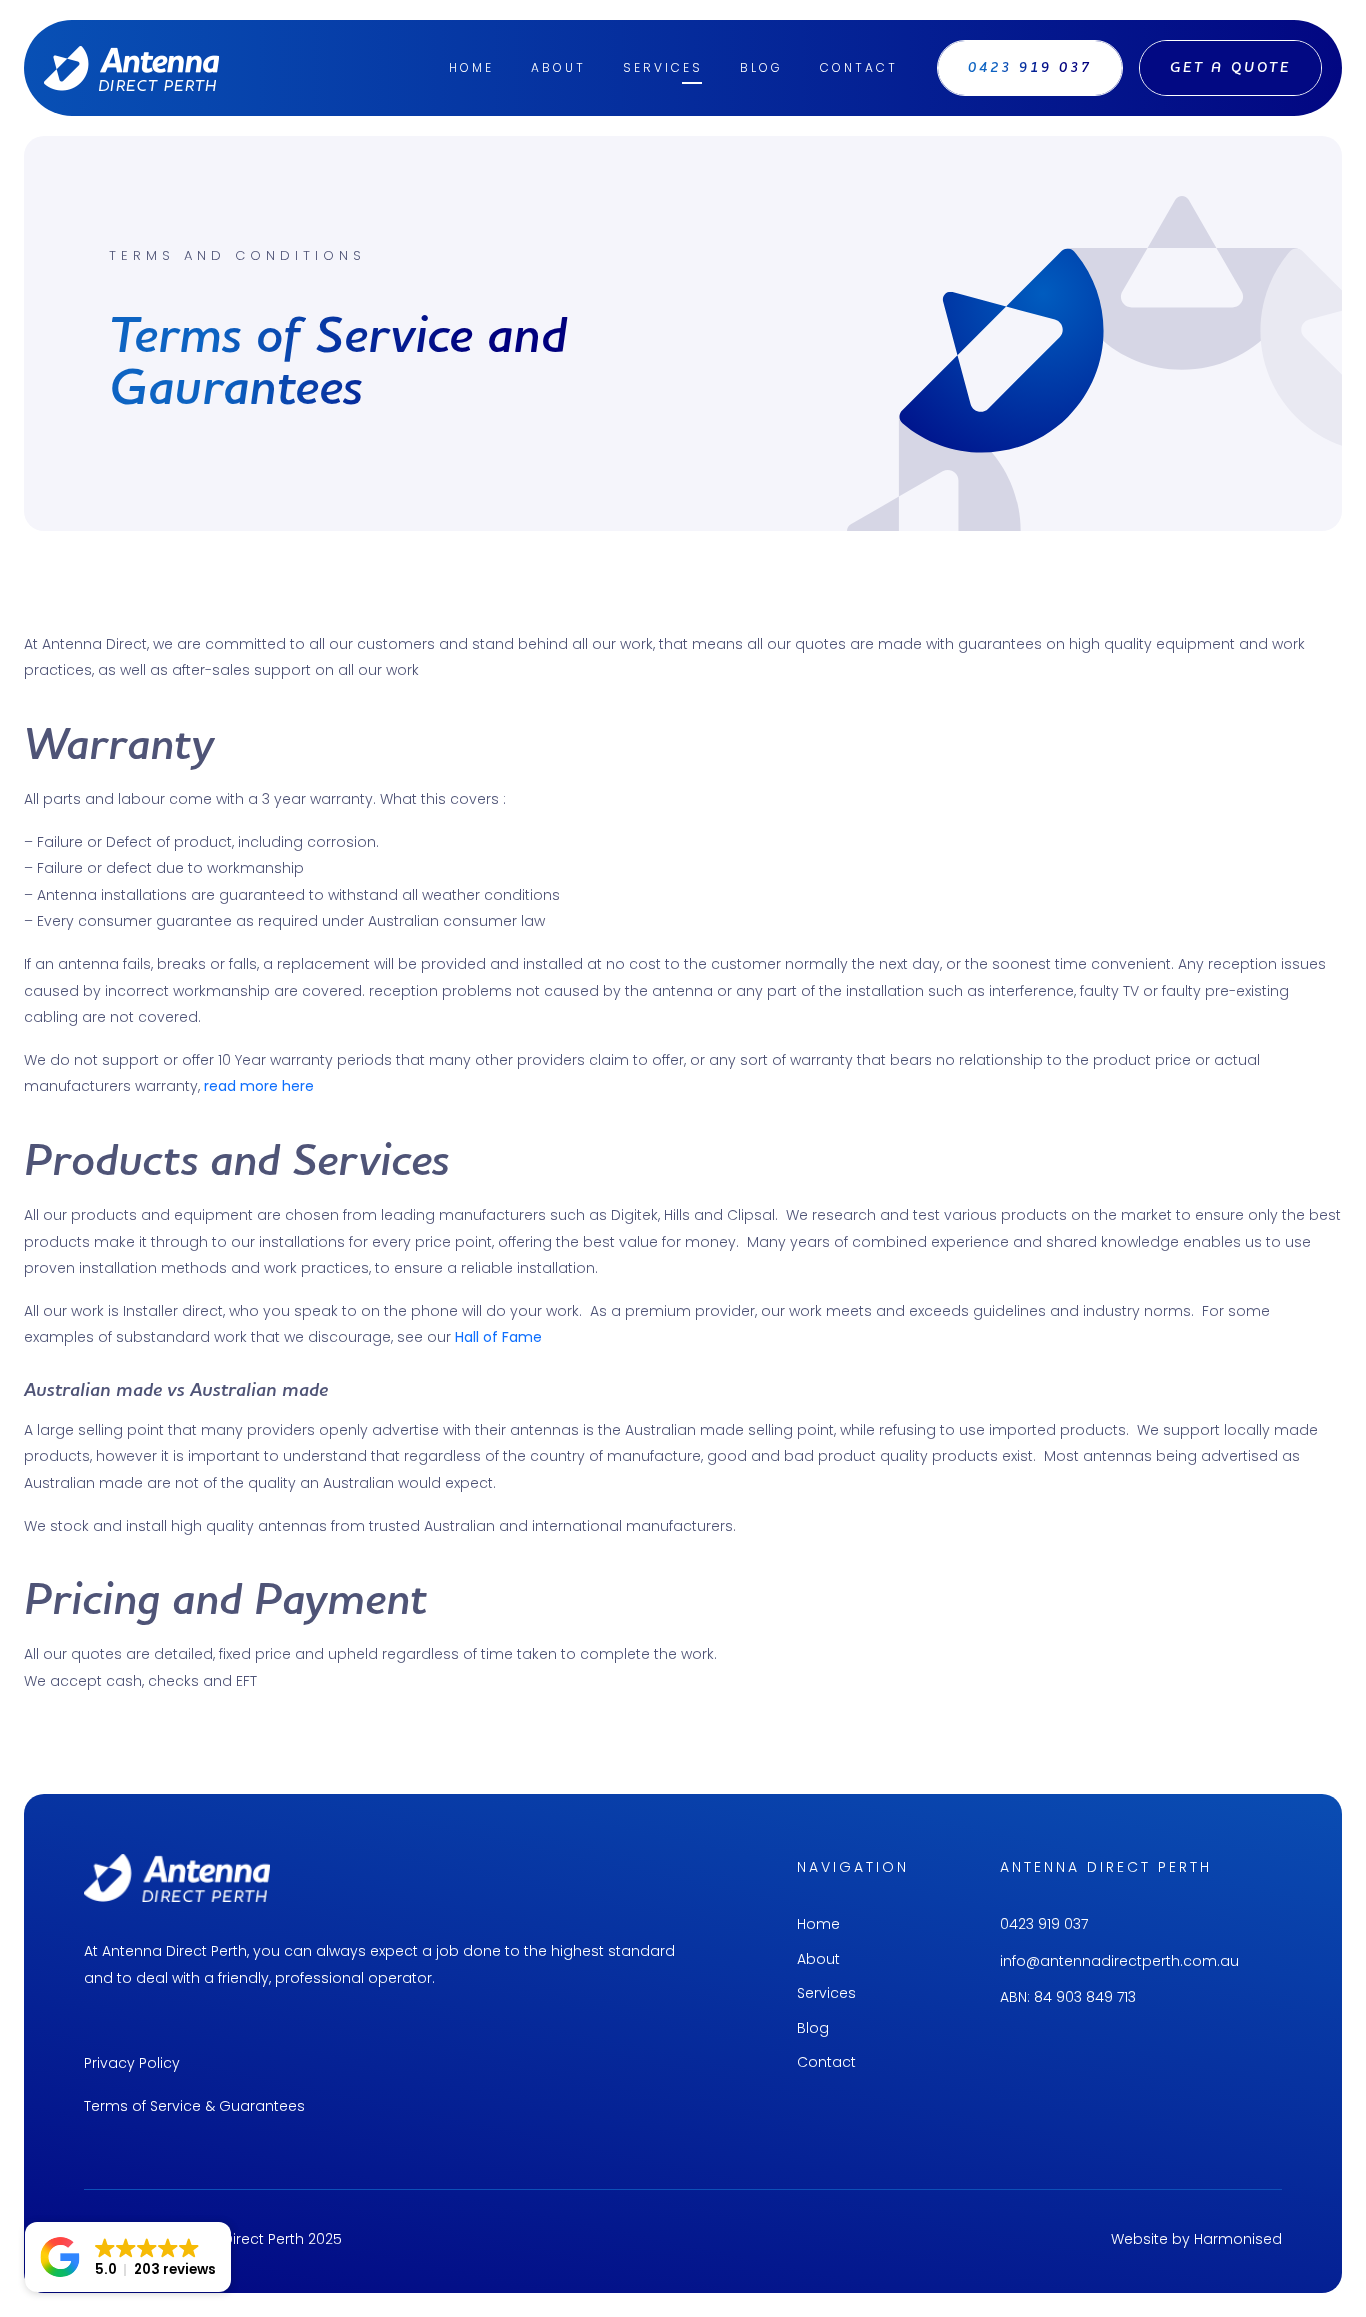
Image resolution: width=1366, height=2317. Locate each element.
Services (663, 67)
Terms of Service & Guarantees (194, 2106)
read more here (259, 1086)
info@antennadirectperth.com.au (1119, 1961)
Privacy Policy (132, 2063)
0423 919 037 (1044, 1924)
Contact (859, 67)
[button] (128, 2257)
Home (471, 67)
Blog (761, 67)
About (558, 67)
